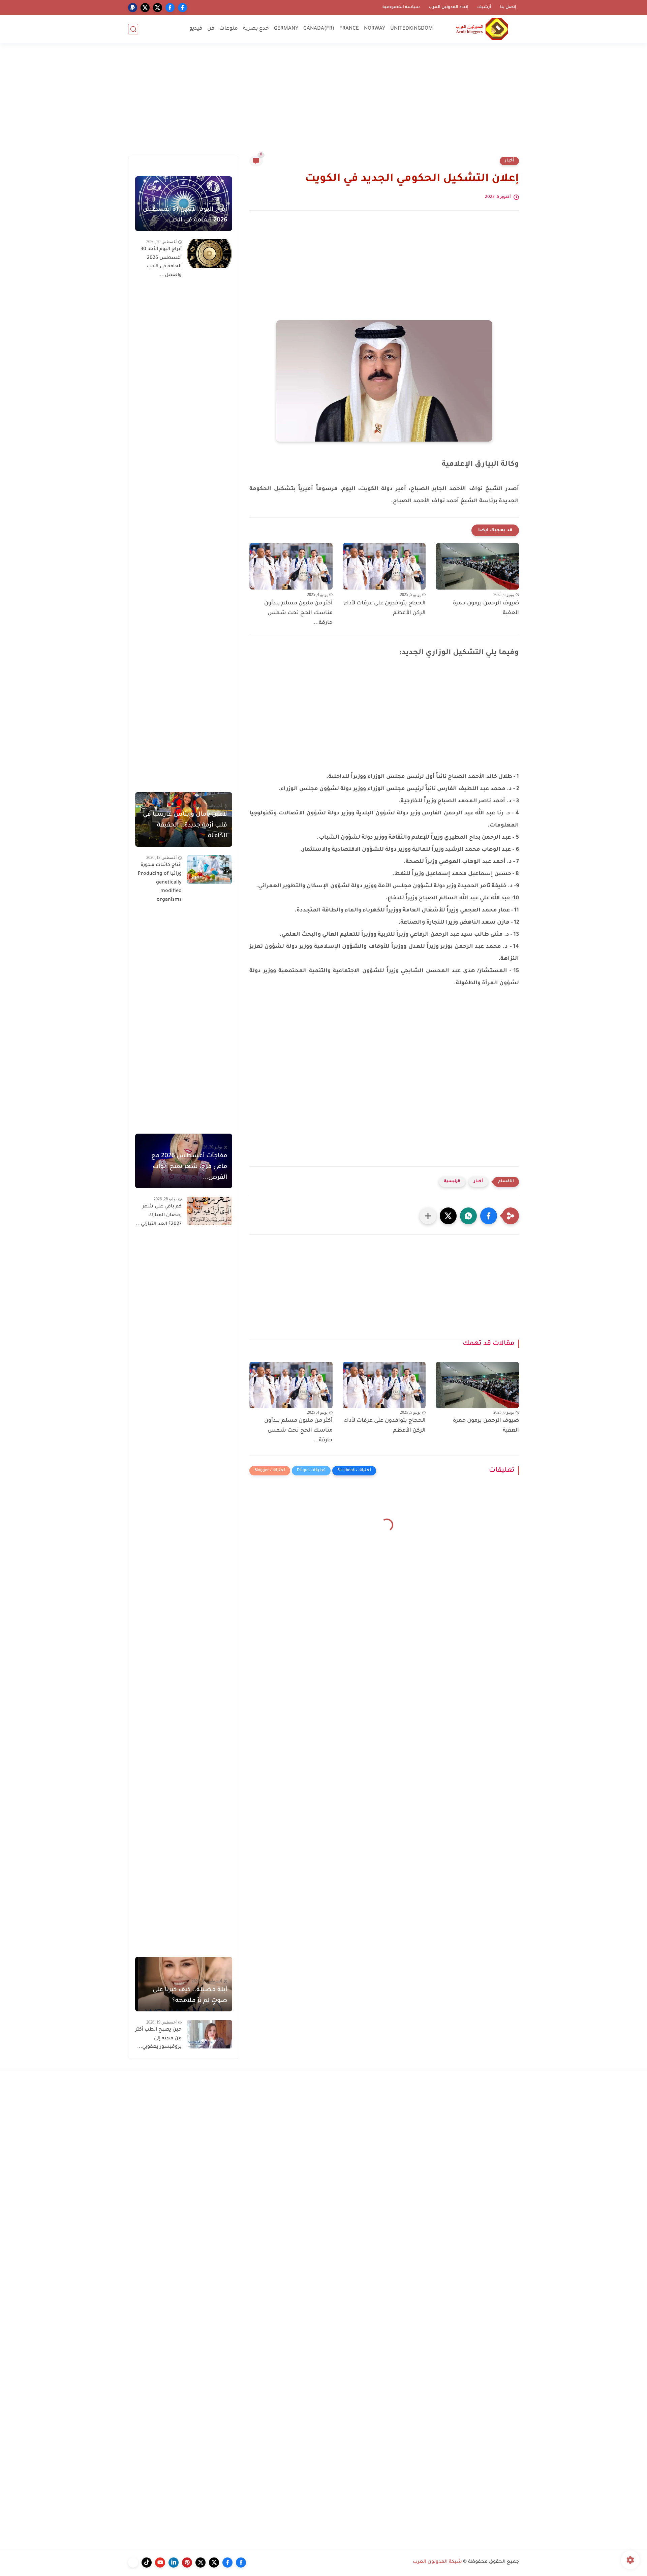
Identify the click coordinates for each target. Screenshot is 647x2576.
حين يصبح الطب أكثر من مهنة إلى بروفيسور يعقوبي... (158, 2039)
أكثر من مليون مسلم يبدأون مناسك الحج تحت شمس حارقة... (298, 613)
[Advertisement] (323, 103)
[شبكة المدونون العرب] (482, 29)
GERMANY (286, 29)
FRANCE (349, 29)
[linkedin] (174, 2563)
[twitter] (158, 8)
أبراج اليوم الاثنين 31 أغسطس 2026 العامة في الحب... (185, 215)
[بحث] (133, 29)
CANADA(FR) (319, 29)
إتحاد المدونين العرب (449, 7)
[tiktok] (147, 2563)
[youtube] (160, 2563)
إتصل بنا (508, 7)
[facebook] (182, 8)
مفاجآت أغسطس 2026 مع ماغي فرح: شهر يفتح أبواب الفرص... (189, 1167)
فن (211, 29)
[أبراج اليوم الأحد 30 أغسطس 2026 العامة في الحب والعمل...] (209, 254)
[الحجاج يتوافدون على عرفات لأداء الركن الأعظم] (384, 566)
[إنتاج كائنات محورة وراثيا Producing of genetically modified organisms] (209, 870)
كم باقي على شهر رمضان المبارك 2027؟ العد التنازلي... (159, 1215)
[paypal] (133, 8)
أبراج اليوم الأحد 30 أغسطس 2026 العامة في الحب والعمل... (161, 262)
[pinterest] (187, 2563)
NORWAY (375, 29)
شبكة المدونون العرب (437, 2562)
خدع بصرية (256, 29)
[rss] (133, 2563)
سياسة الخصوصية (401, 7)
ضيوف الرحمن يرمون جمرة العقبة (486, 608)
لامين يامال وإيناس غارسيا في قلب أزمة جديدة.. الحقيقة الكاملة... (185, 826)
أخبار (509, 161)
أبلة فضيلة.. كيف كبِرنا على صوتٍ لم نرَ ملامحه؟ (190, 1996)
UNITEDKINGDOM (412, 29)
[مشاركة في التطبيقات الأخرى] (428, 1216)
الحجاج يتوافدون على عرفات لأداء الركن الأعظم (385, 608)
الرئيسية (452, 1182)
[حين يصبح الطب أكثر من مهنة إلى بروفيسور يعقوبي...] (209, 2034)
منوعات (229, 29)
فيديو (196, 29)
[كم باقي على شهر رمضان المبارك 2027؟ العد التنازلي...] (209, 1211)
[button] (489, 1216)
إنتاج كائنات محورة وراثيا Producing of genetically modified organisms (160, 882)
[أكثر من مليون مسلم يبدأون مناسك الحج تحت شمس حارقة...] (291, 566)
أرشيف (484, 7)
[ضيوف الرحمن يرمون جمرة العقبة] (477, 566)
